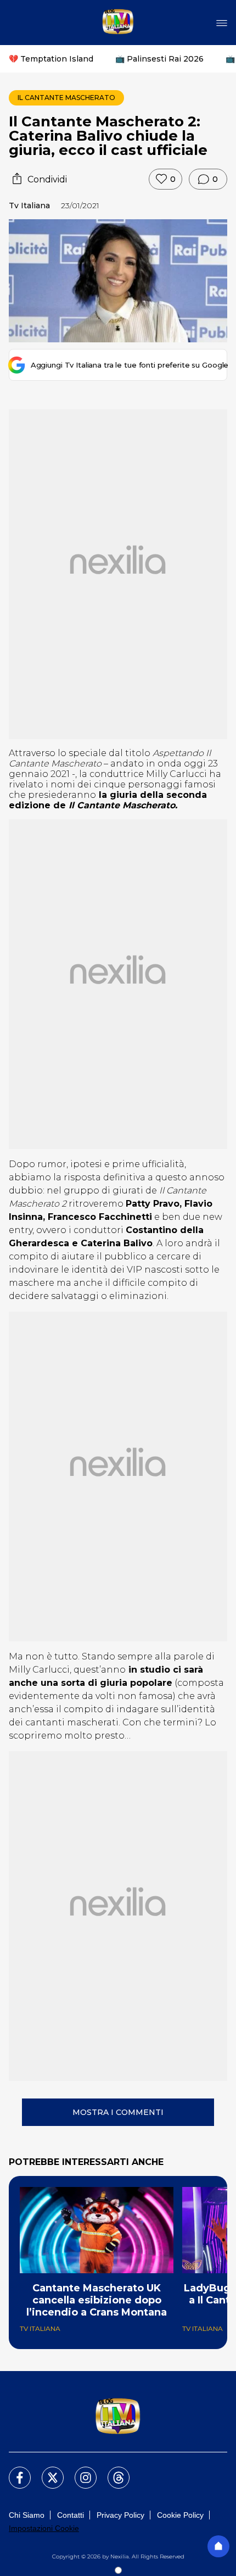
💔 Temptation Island (51, 59)
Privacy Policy (120, 2515)
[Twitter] (46, 2471)
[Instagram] (79, 2471)
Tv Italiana (29, 206)
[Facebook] (13, 2471)
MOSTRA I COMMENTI (118, 2112)
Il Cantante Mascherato (66, 98)
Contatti (71, 2515)
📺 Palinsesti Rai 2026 (159, 59)
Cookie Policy (180, 2515)
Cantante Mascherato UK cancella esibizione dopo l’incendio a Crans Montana (97, 2300)
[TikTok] (112, 2471)
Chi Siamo (27, 2515)
